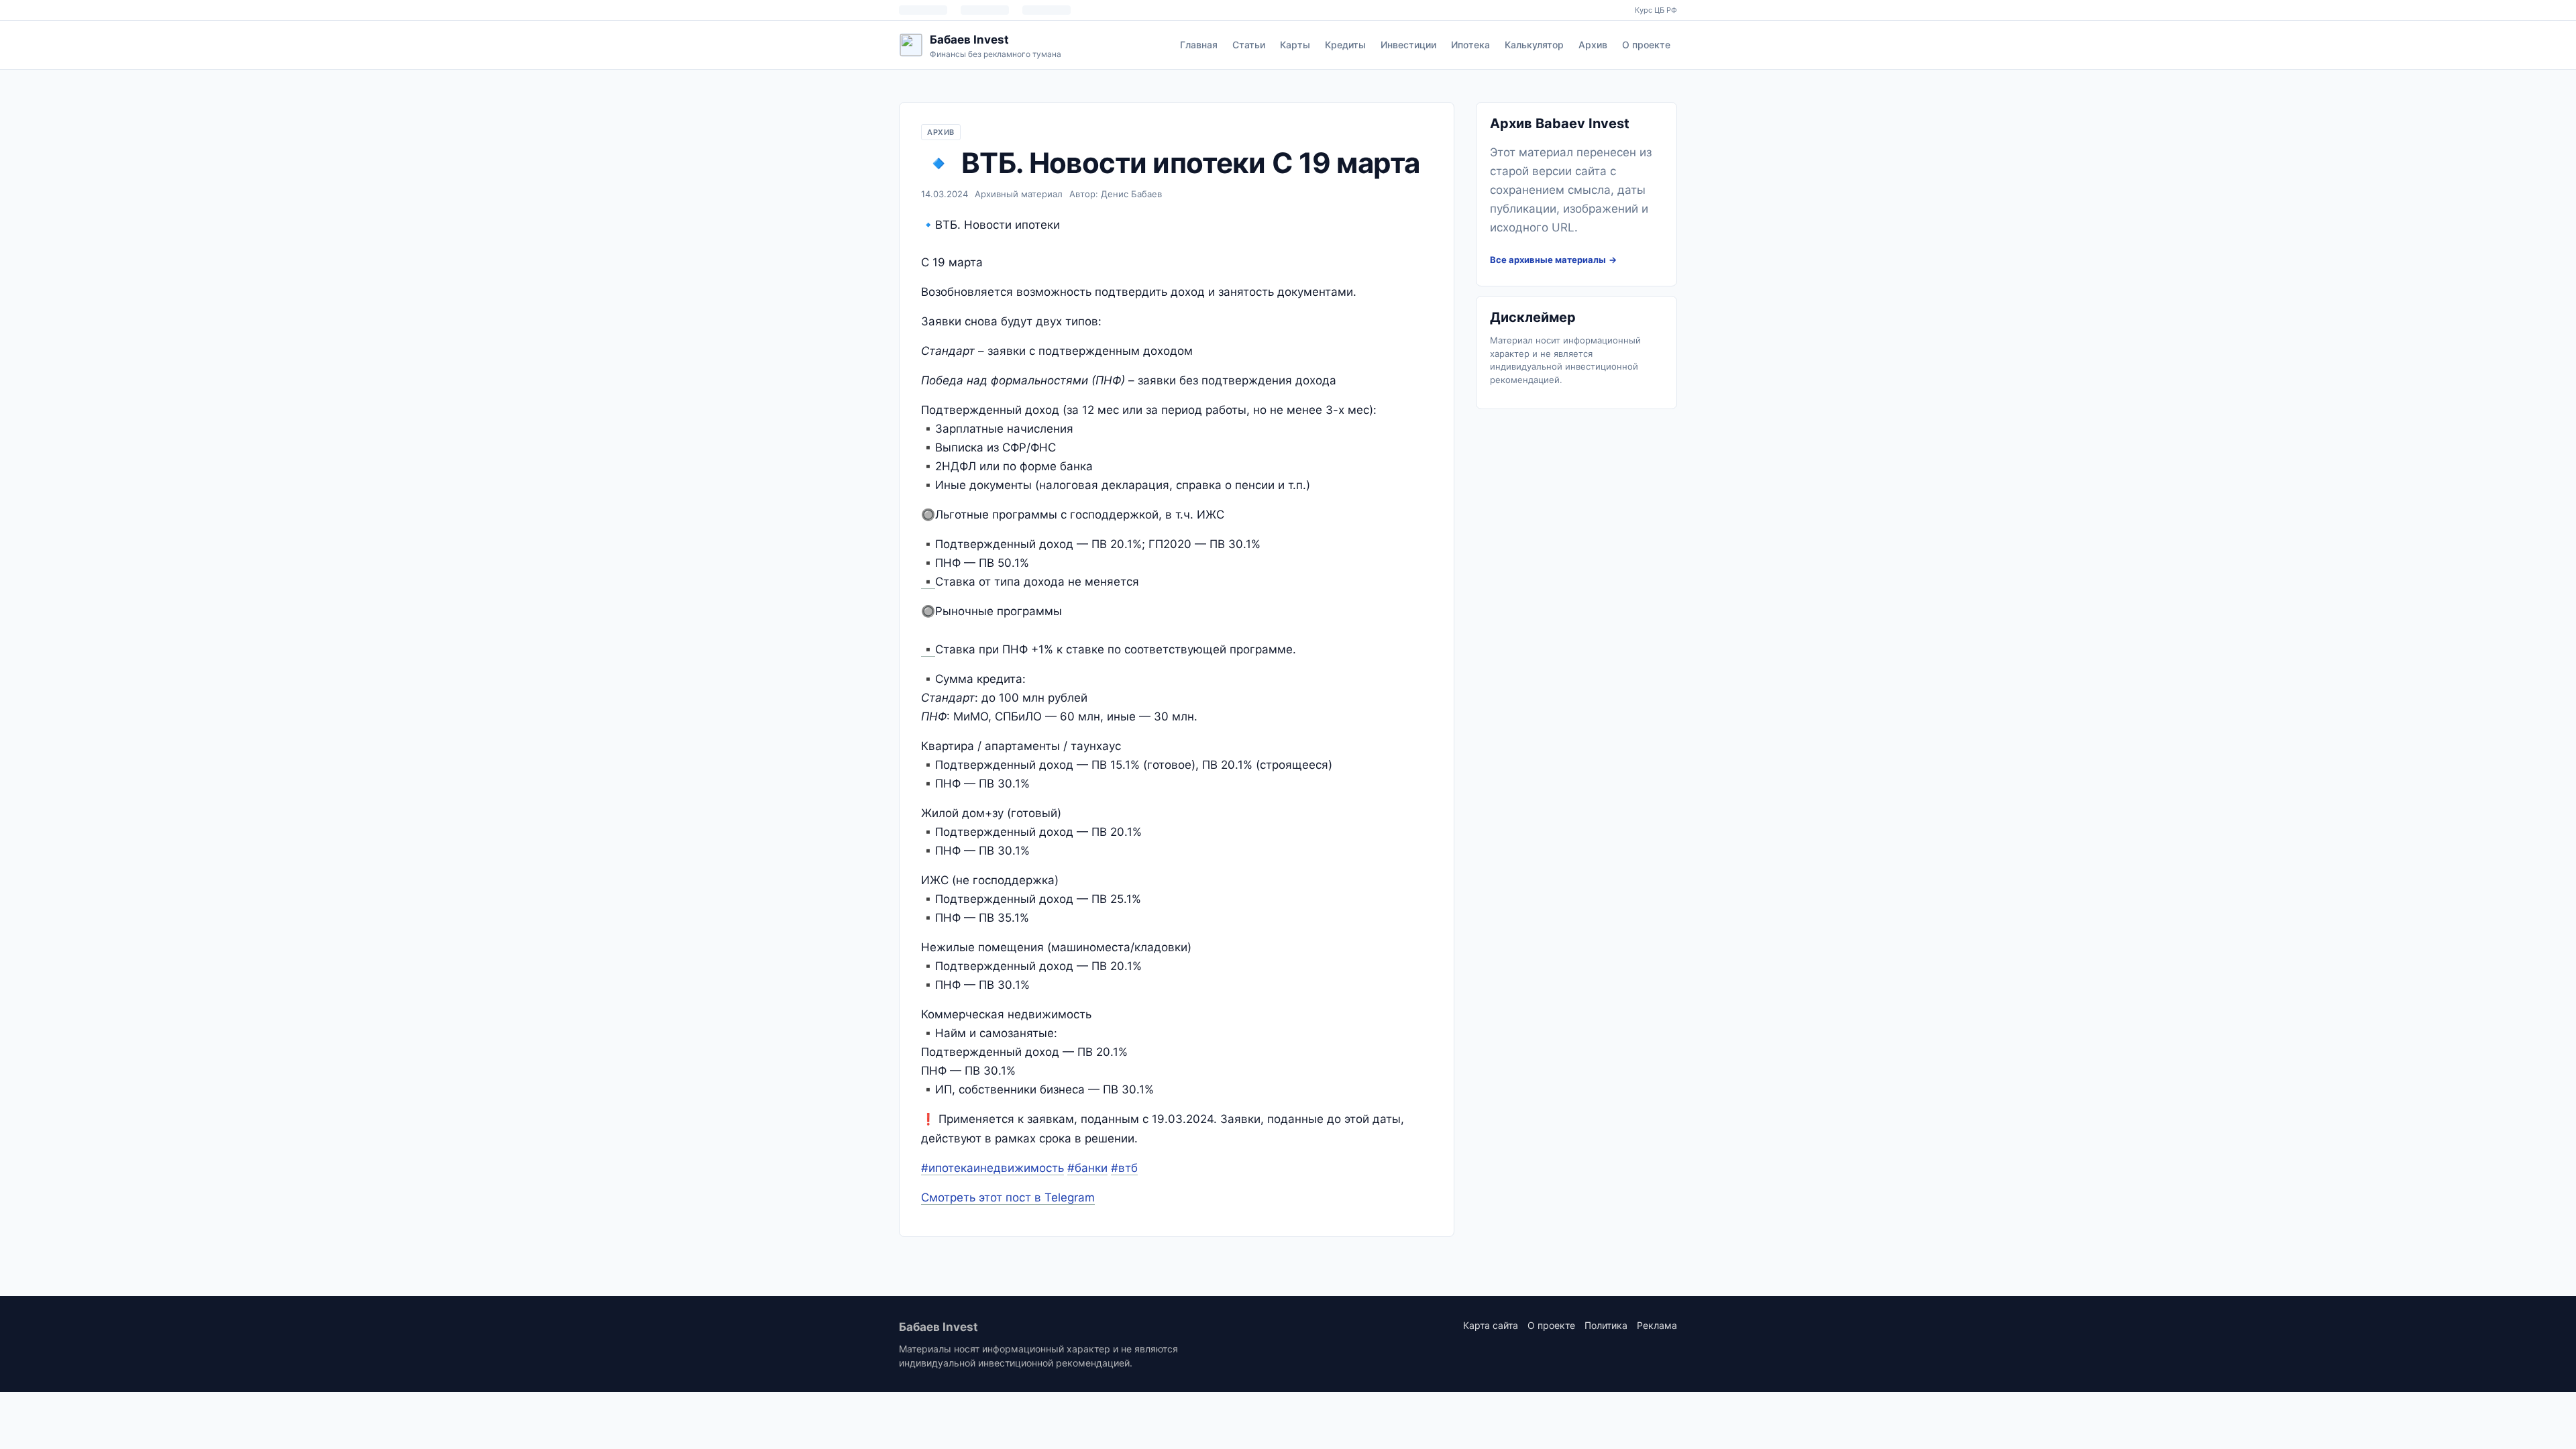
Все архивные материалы (1548, 260)
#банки (1087, 1168)
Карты (1295, 45)
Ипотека (1470, 45)
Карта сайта (1491, 1325)
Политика (1606, 1325)
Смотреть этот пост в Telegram (1008, 1197)
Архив (1593, 45)
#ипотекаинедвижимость (992, 1168)
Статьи (1249, 45)
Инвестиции (1408, 45)
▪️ (928, 582)
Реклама (1657, 1325)
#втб (1124, 1168)
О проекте (1646, 45)
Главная (1199, 45)
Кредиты (1345, 45)
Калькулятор (1534, 45)
